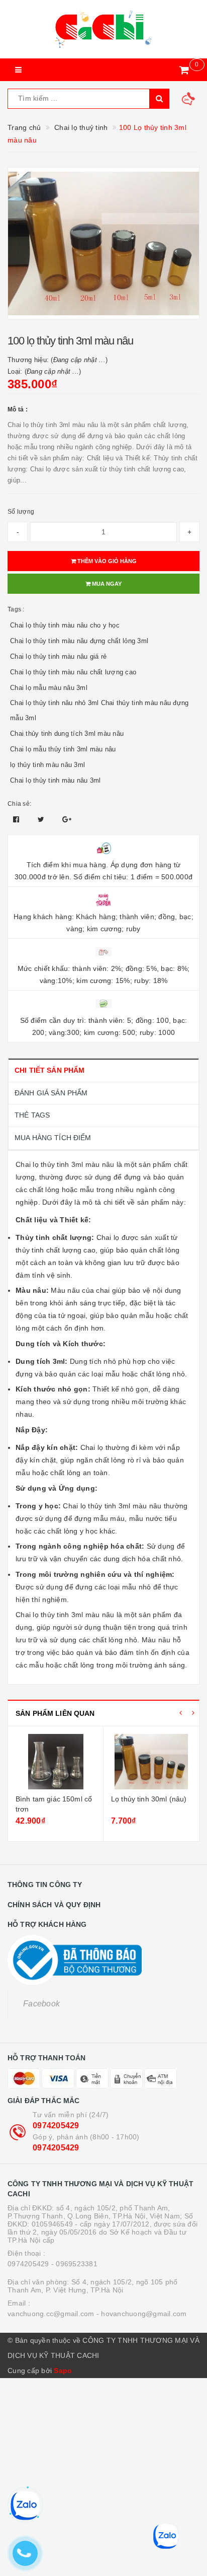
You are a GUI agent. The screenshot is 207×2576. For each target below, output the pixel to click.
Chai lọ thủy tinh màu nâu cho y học (65, 625)
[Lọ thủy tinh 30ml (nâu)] (151, 1762)
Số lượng (21, 512)
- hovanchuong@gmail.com (142, 2314)
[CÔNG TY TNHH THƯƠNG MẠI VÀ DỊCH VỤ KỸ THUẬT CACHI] (103, 29)
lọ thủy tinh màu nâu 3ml (47, 765)
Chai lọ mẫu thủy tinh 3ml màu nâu (63, 749)
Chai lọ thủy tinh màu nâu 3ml (55, 780)
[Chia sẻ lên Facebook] (17, 819)
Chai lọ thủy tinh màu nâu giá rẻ (58, 656)
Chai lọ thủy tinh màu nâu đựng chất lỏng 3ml (79, 641)
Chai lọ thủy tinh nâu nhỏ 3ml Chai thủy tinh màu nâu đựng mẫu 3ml (99, 710)
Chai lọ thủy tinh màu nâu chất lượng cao (73, 672)
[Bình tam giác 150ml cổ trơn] (56, 1762)
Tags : (16, 609)
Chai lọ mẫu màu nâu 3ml (49, 688)
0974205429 (56, 2126)
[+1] (67, 819)
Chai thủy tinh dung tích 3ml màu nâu (67, 734)
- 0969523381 (74, 2264)
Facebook (41, 2004)
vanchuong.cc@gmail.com (51, 2314)
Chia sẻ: (19, 804)
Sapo (63, 2371)
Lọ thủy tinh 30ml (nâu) (149, 1799)
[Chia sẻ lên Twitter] (42, 819)
